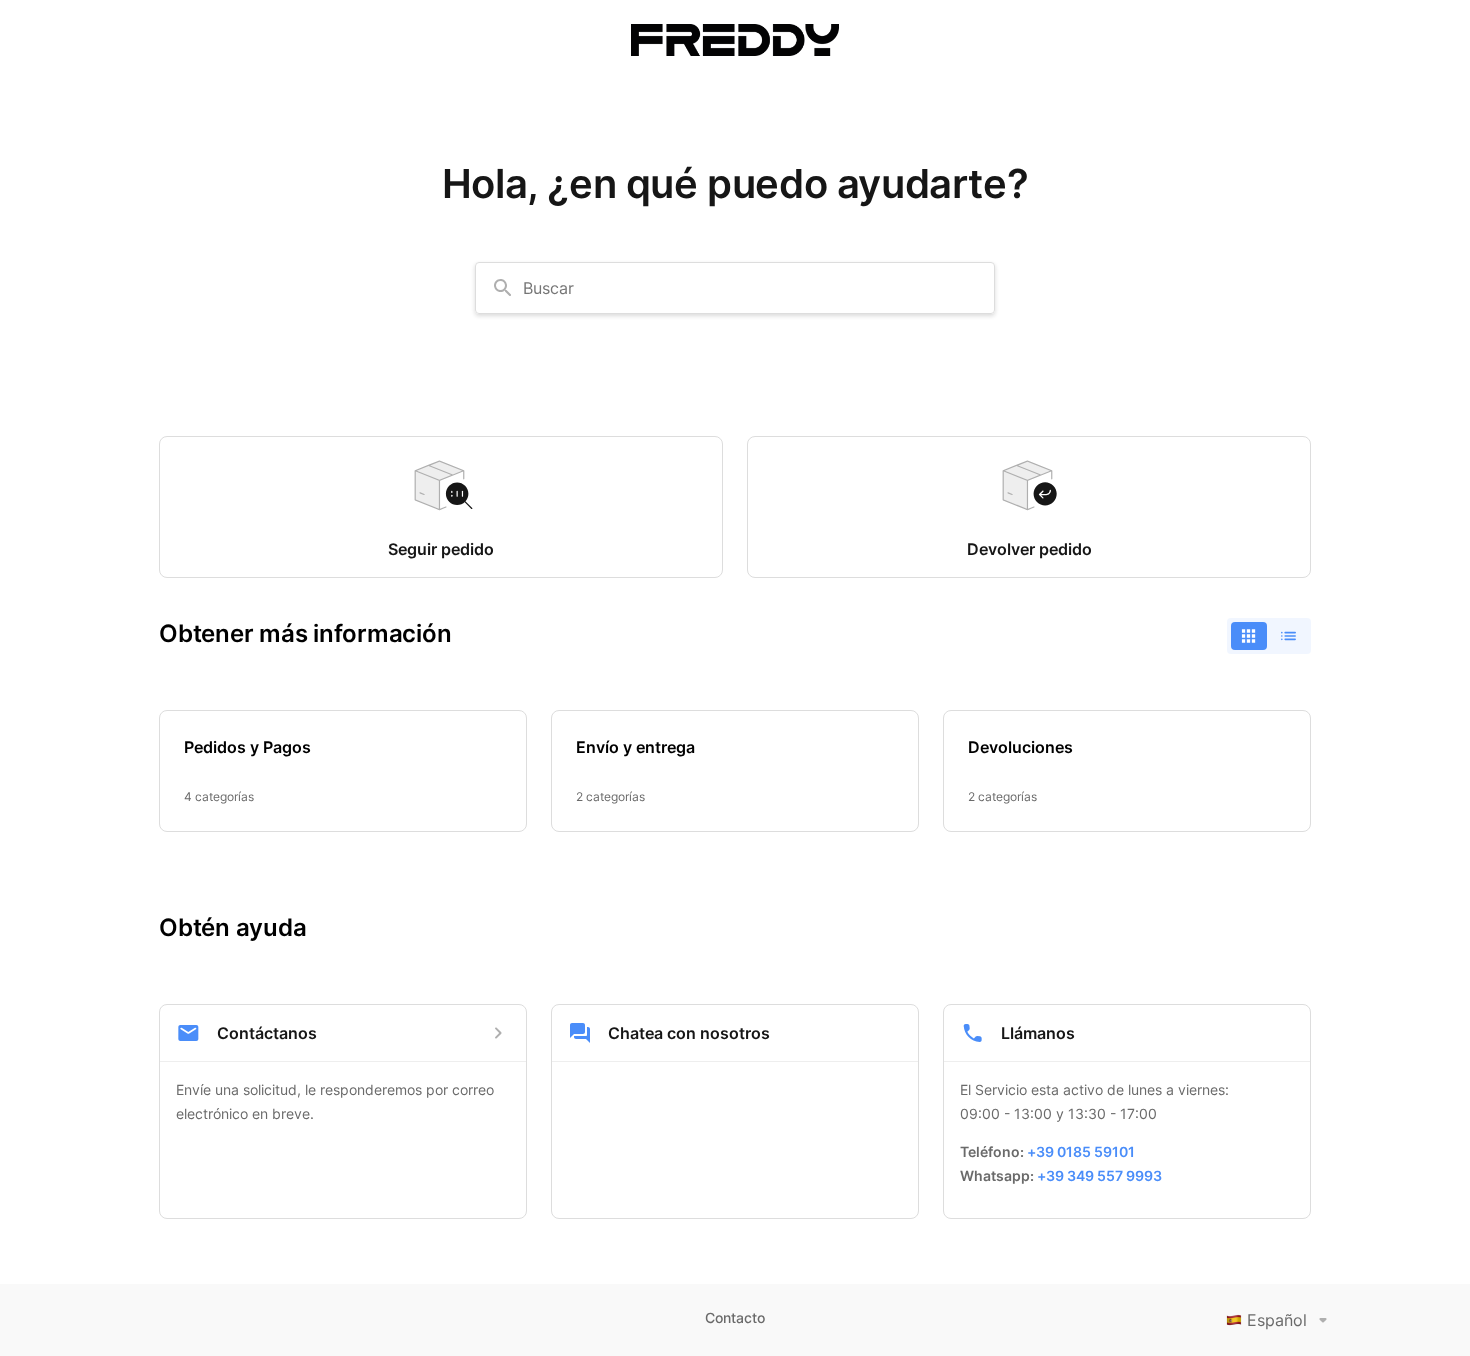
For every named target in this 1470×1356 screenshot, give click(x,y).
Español (1277, 1320)
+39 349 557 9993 (1099, 1175)
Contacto (735, 1317)
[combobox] (735, 288)
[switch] (1269, 636)
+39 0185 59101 (1081, 1151)
